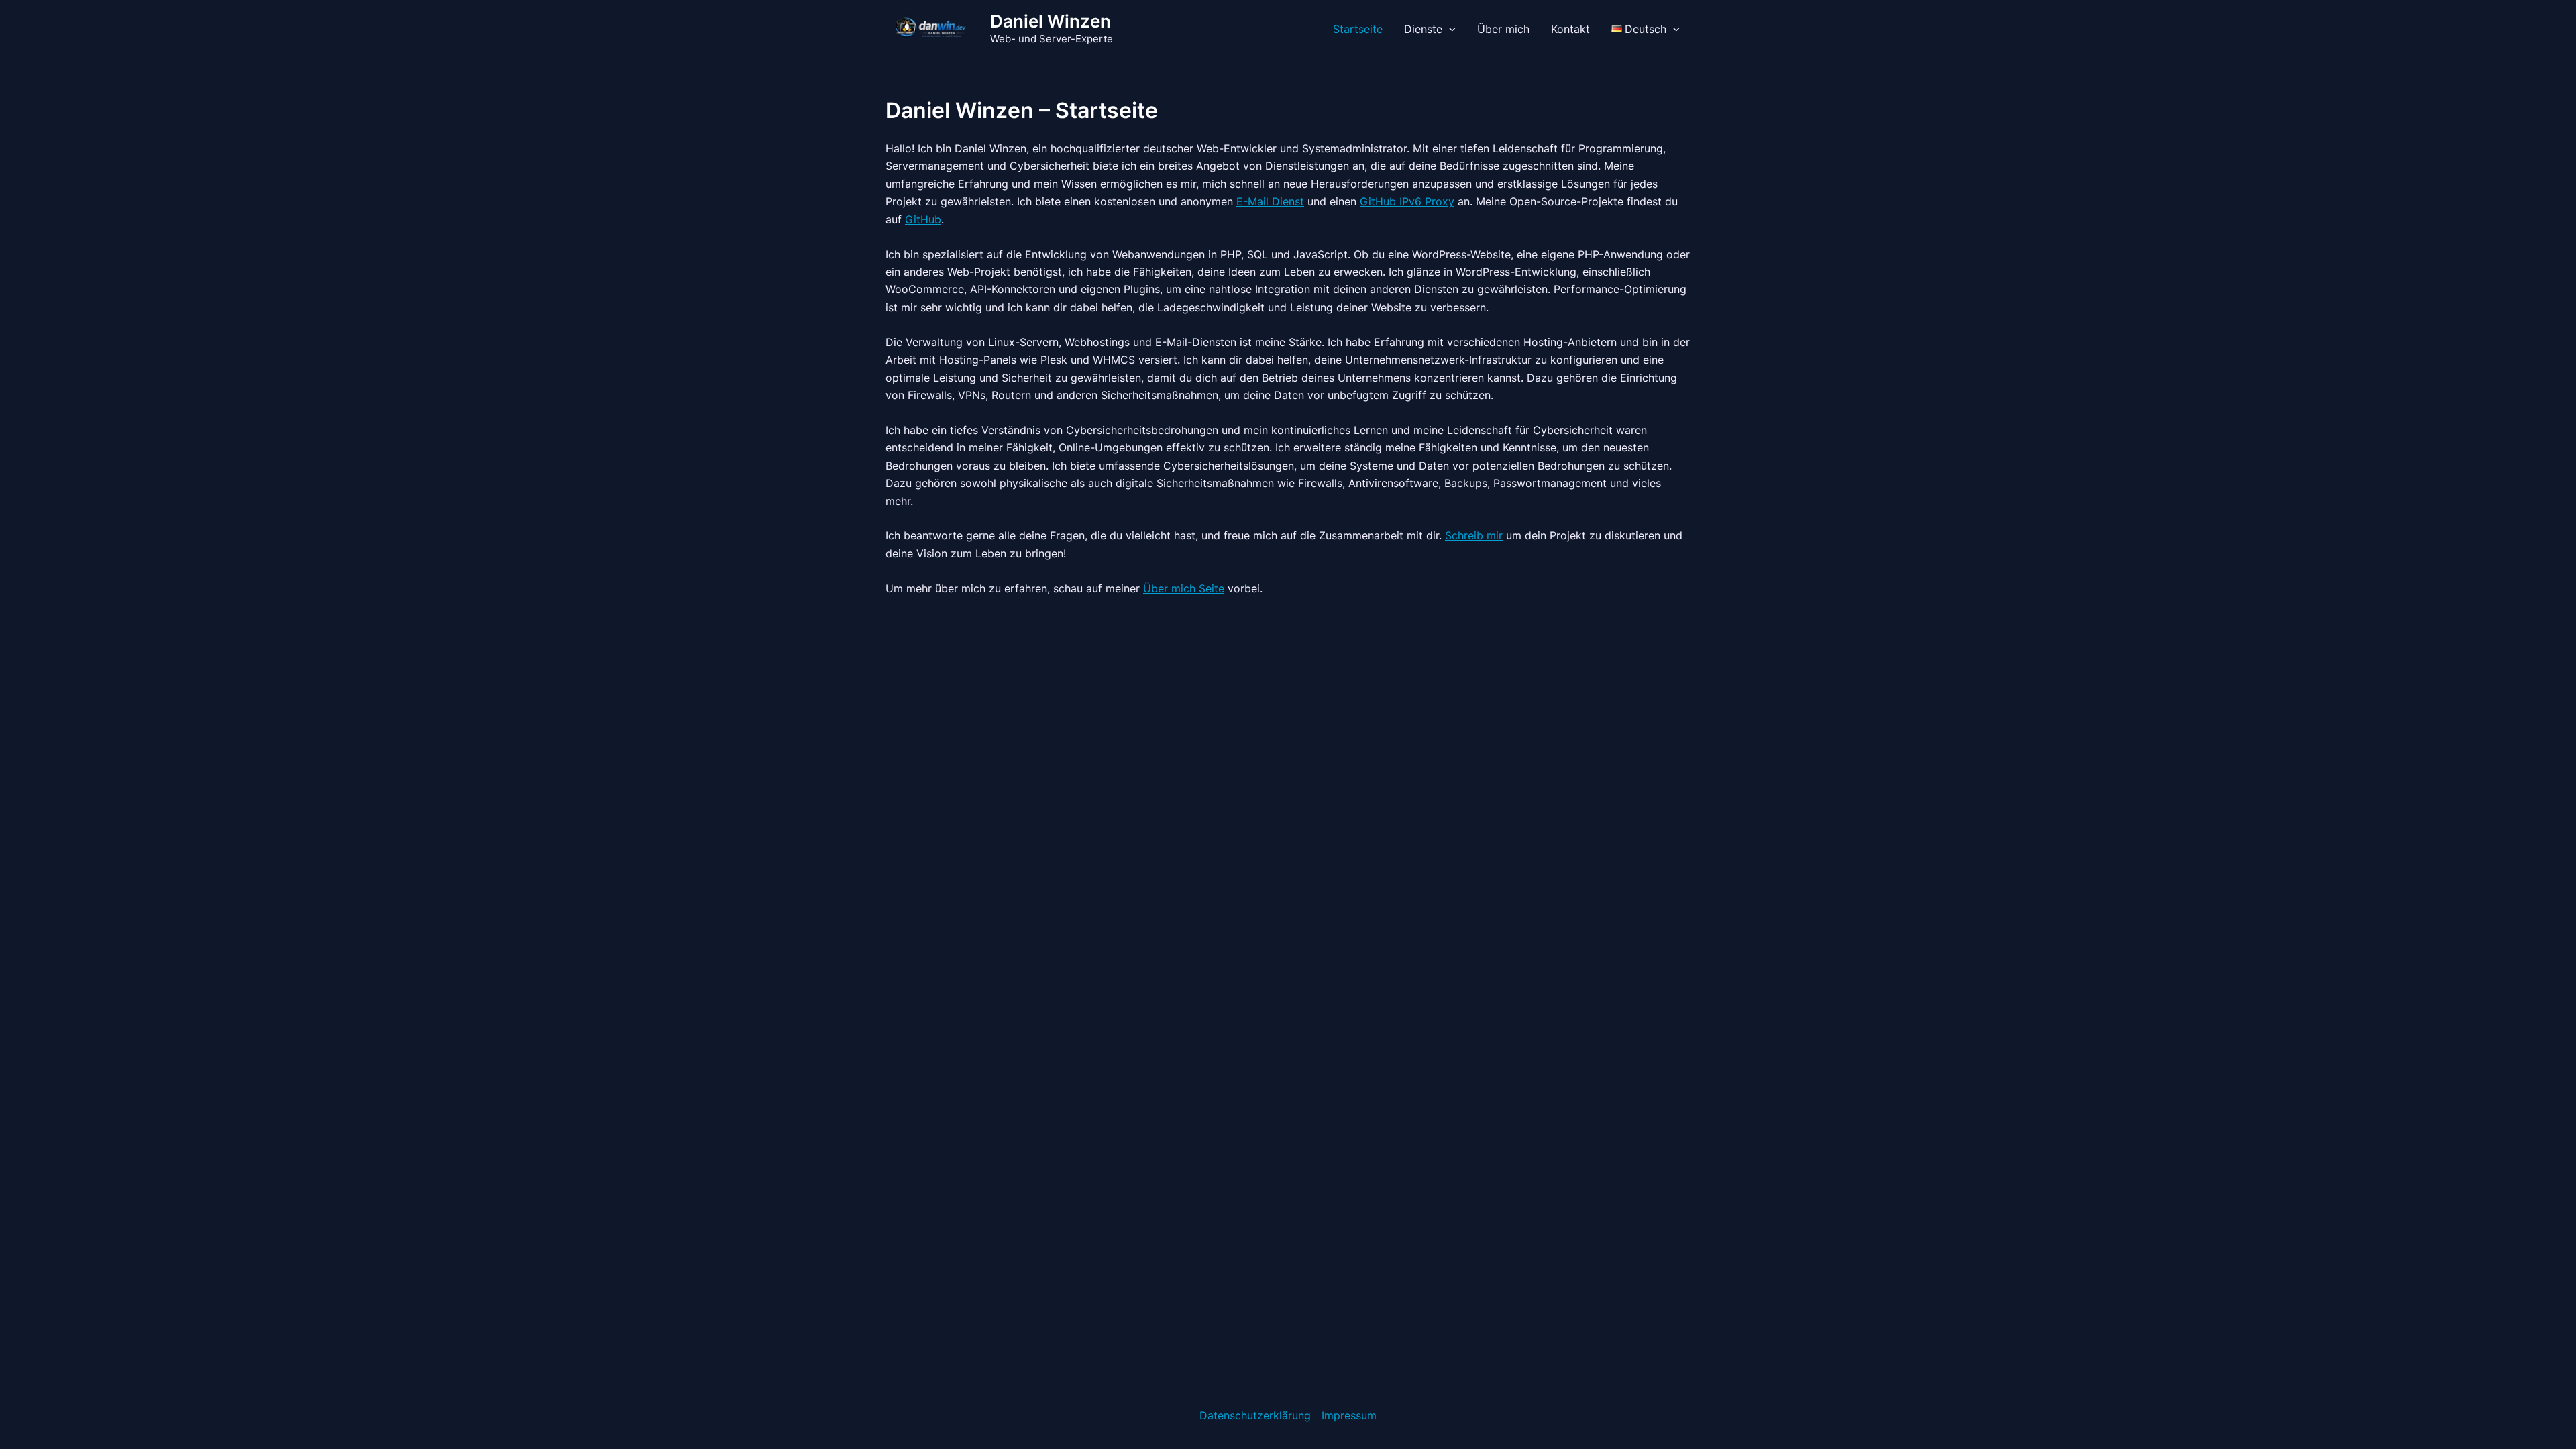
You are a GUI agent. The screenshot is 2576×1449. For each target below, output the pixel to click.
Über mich (1503, 29)
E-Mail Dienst (1270, 201)
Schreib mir (1474, 535)
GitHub (923, 219)
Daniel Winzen (1051, 21)
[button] (1449, 29)
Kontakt (1570, 29)
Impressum (1349, 1415)
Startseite (1358, 29)
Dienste (1423, 29)
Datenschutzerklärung (1255, 1415)
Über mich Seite (1184, 588)
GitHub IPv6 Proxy (1407, 201)
